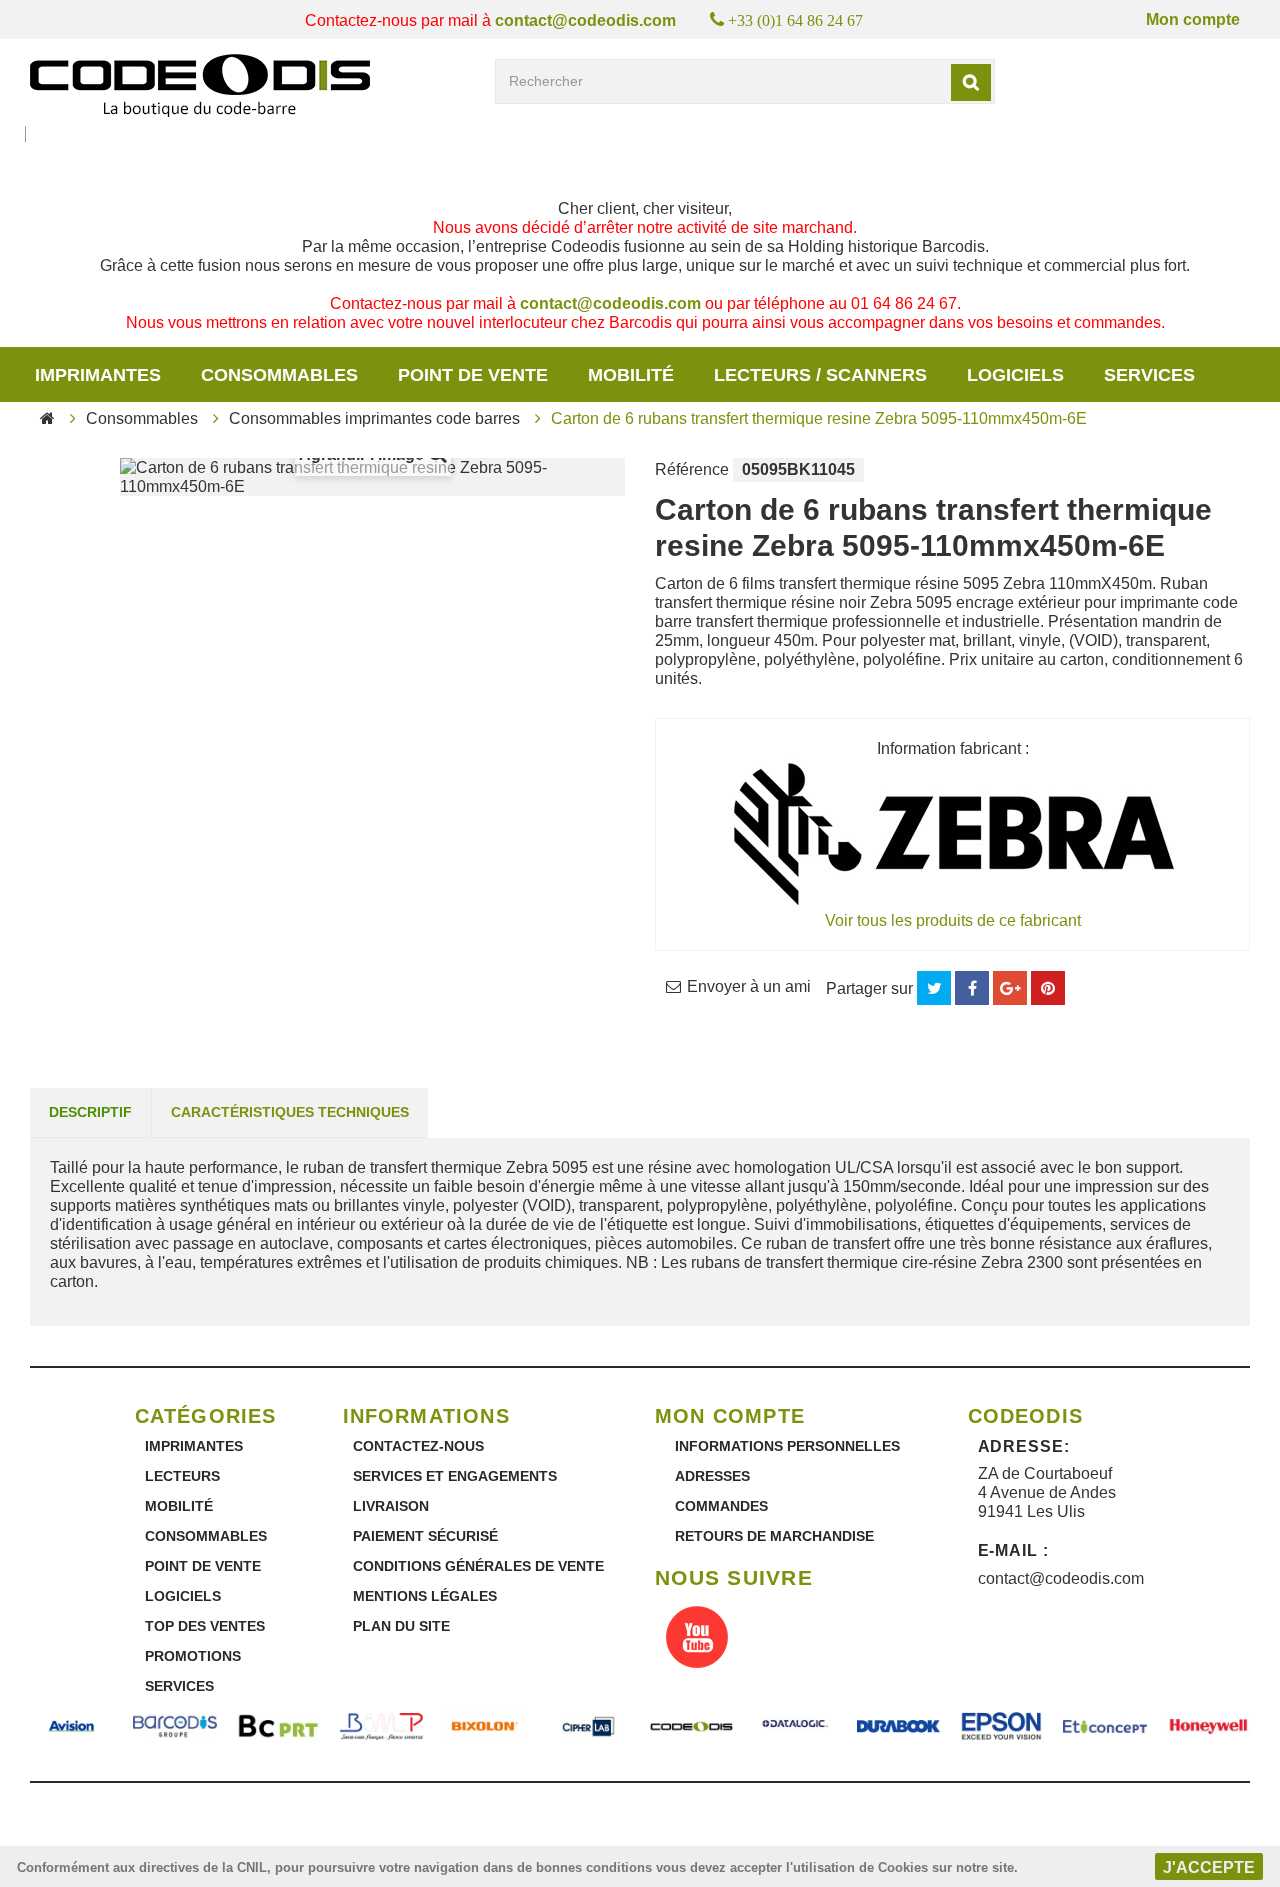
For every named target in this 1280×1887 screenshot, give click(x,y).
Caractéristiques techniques (290, 1112)
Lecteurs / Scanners (820, 375)
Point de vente (473, 375)
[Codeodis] (200, 85)
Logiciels (1015, 375)
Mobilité (631, 375)
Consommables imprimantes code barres (374, 418)
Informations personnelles (787, 1446)
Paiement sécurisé (425, 1536)
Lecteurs (182, 1476)
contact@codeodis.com (585, 20)
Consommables (279, 375)
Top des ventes (205, 1626)
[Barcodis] (174, 1726)
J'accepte (1209, 1867)
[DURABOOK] (898, 1726)
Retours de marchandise (774, 1536)
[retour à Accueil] (47, 418)
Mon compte (1193, 19)
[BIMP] (381, 1726)
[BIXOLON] (484, 1726)
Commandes (721, 1506)
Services (179, 1686)
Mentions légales (425, 1596)
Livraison (391, 1506)
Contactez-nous (418, 1446)
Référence (692, 469)
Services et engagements (455, 1476)
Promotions (193, 1656)
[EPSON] (1001, 1726)
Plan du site (401, 1626)
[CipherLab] (588, 1726)
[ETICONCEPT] (1104, 1726)
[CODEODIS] (691, 1726)
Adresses (712, 1476)
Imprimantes (98, 375)
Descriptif (90, 1112)
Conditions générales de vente (478, 1566)
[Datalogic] (794, 1726)
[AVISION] (71, 1726)
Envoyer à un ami (749, 986)
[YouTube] (697, 1639)
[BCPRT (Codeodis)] (278, 1726)
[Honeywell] (1208, 1726)
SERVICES (1149, 375)
